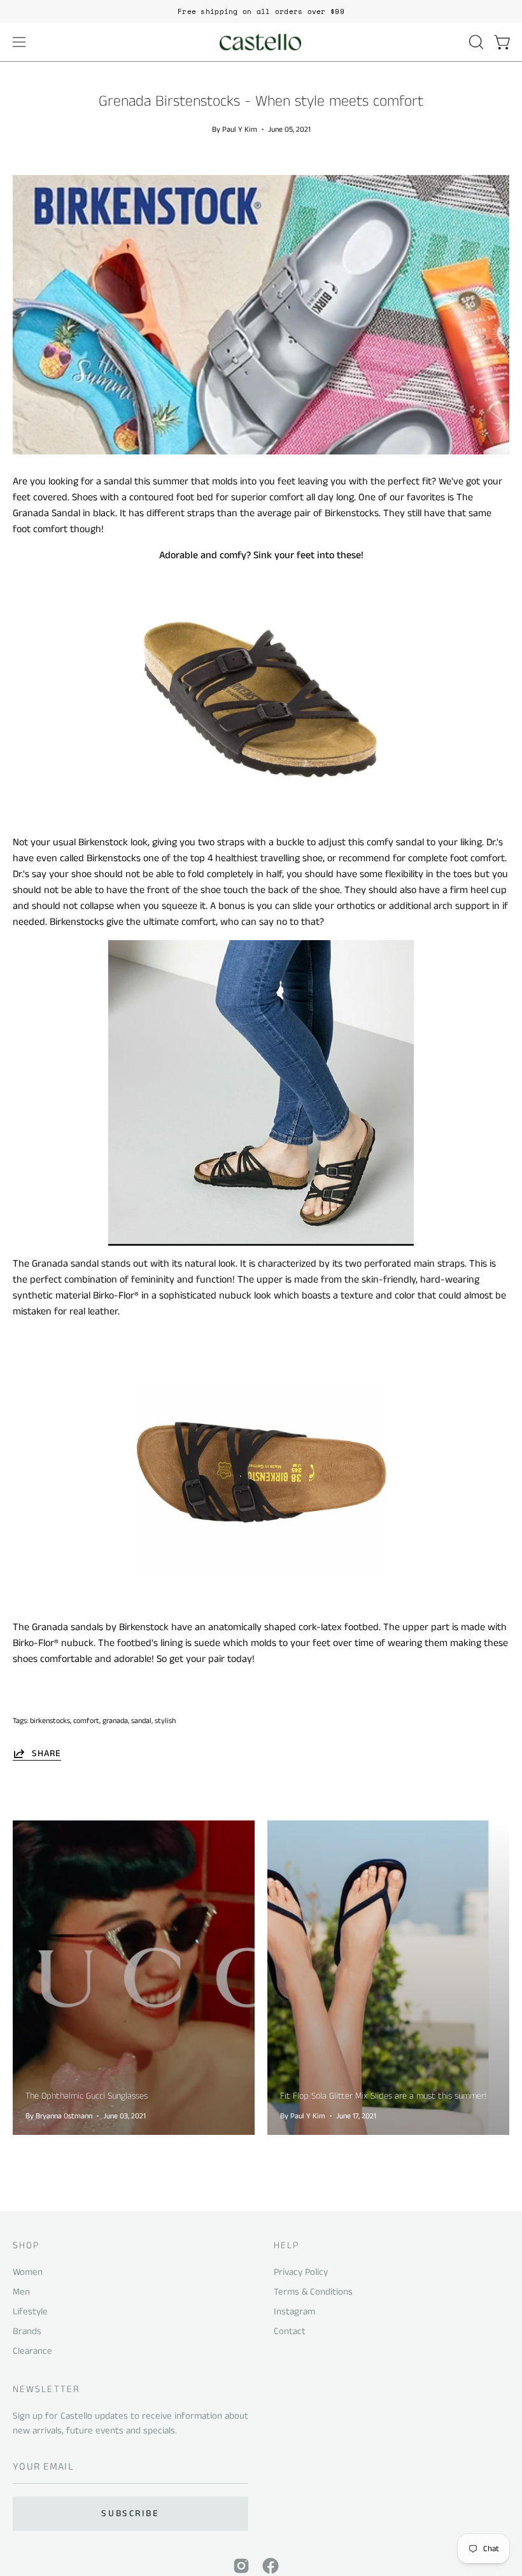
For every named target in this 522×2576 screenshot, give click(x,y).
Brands (27, 2331)
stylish (165, 1721)
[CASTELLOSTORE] (261, 42)
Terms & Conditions (313, 2292)
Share (46, 1753)
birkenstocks (50, 1721)
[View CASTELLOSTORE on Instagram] (241, 2566)
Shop (26, 2246)
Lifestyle (30, 2312)
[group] (261, 11)
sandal (141, 1721)
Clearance (32, 2350)
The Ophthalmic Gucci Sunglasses (87, 2096)
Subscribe (130, 2514)
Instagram (294, 2312)
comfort (86, 1721)
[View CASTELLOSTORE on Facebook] (271, 2566)
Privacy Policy (301, 2272)
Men (21, 2292)
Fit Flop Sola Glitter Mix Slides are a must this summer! (383, 2096)
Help (286, 2246)
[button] (475, 42)
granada (115, 1721)
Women (28, 2272)
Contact (290, 2331)
